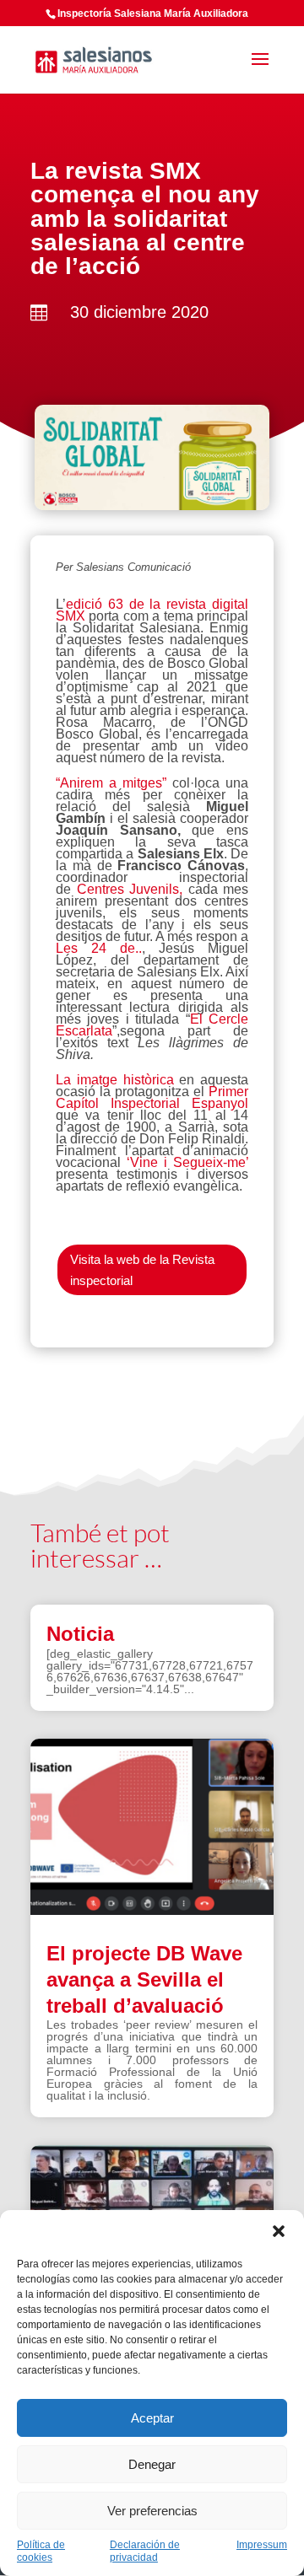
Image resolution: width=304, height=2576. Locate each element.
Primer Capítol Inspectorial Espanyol (152, 1097)
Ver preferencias (152, 2511)
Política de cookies (41, 2551)
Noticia (80, 1634)
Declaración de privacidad (145, 2551)
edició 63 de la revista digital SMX (152, 610)
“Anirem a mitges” (114, 783)
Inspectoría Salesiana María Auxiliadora (153, 13)
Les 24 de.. (99, 948)
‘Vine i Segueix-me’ (187, 1162)
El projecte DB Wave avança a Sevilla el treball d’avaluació (144, 1979)
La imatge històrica (117, 1080)
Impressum (262, 2545)
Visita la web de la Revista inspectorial (142, 1270)
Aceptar (152, 2418)
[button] (279, 2231)
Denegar (152, 2464)
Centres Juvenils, (130, 889)
